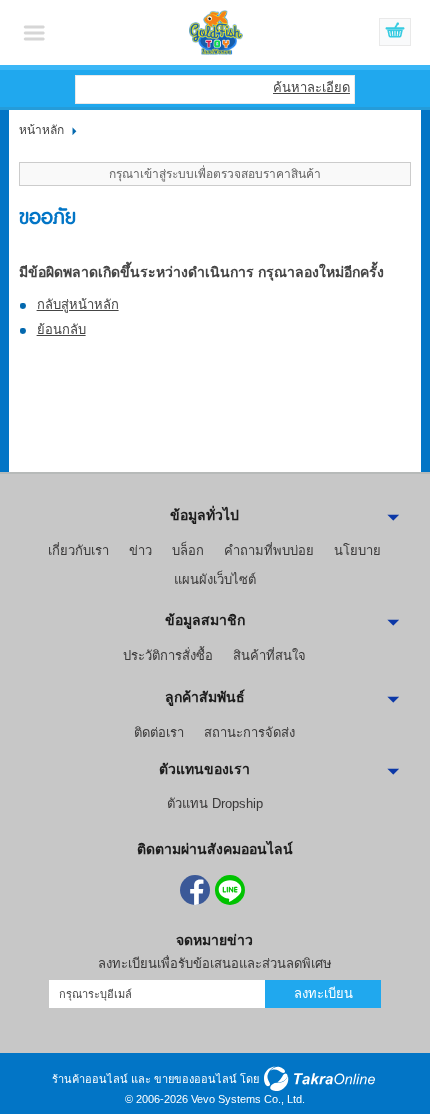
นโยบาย (357, 550)
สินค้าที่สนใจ (269, 655)
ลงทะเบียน (323, 993)
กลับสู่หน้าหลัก (78, 304)
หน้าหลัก (41, 130)
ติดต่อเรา (159, 732)
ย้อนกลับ (61, 329)
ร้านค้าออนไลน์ (90, 1079)
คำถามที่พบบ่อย (269, 550)
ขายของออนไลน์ (195, 1079)
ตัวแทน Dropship (215, 803)
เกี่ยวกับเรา (78, 550)
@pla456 (230, 890)
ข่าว (140, 550)
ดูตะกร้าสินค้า (395, 33)
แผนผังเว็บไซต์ (215, 579)
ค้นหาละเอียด (311, 87)
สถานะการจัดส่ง (249, 732)
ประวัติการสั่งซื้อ (168, 655)
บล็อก (188, 550)
